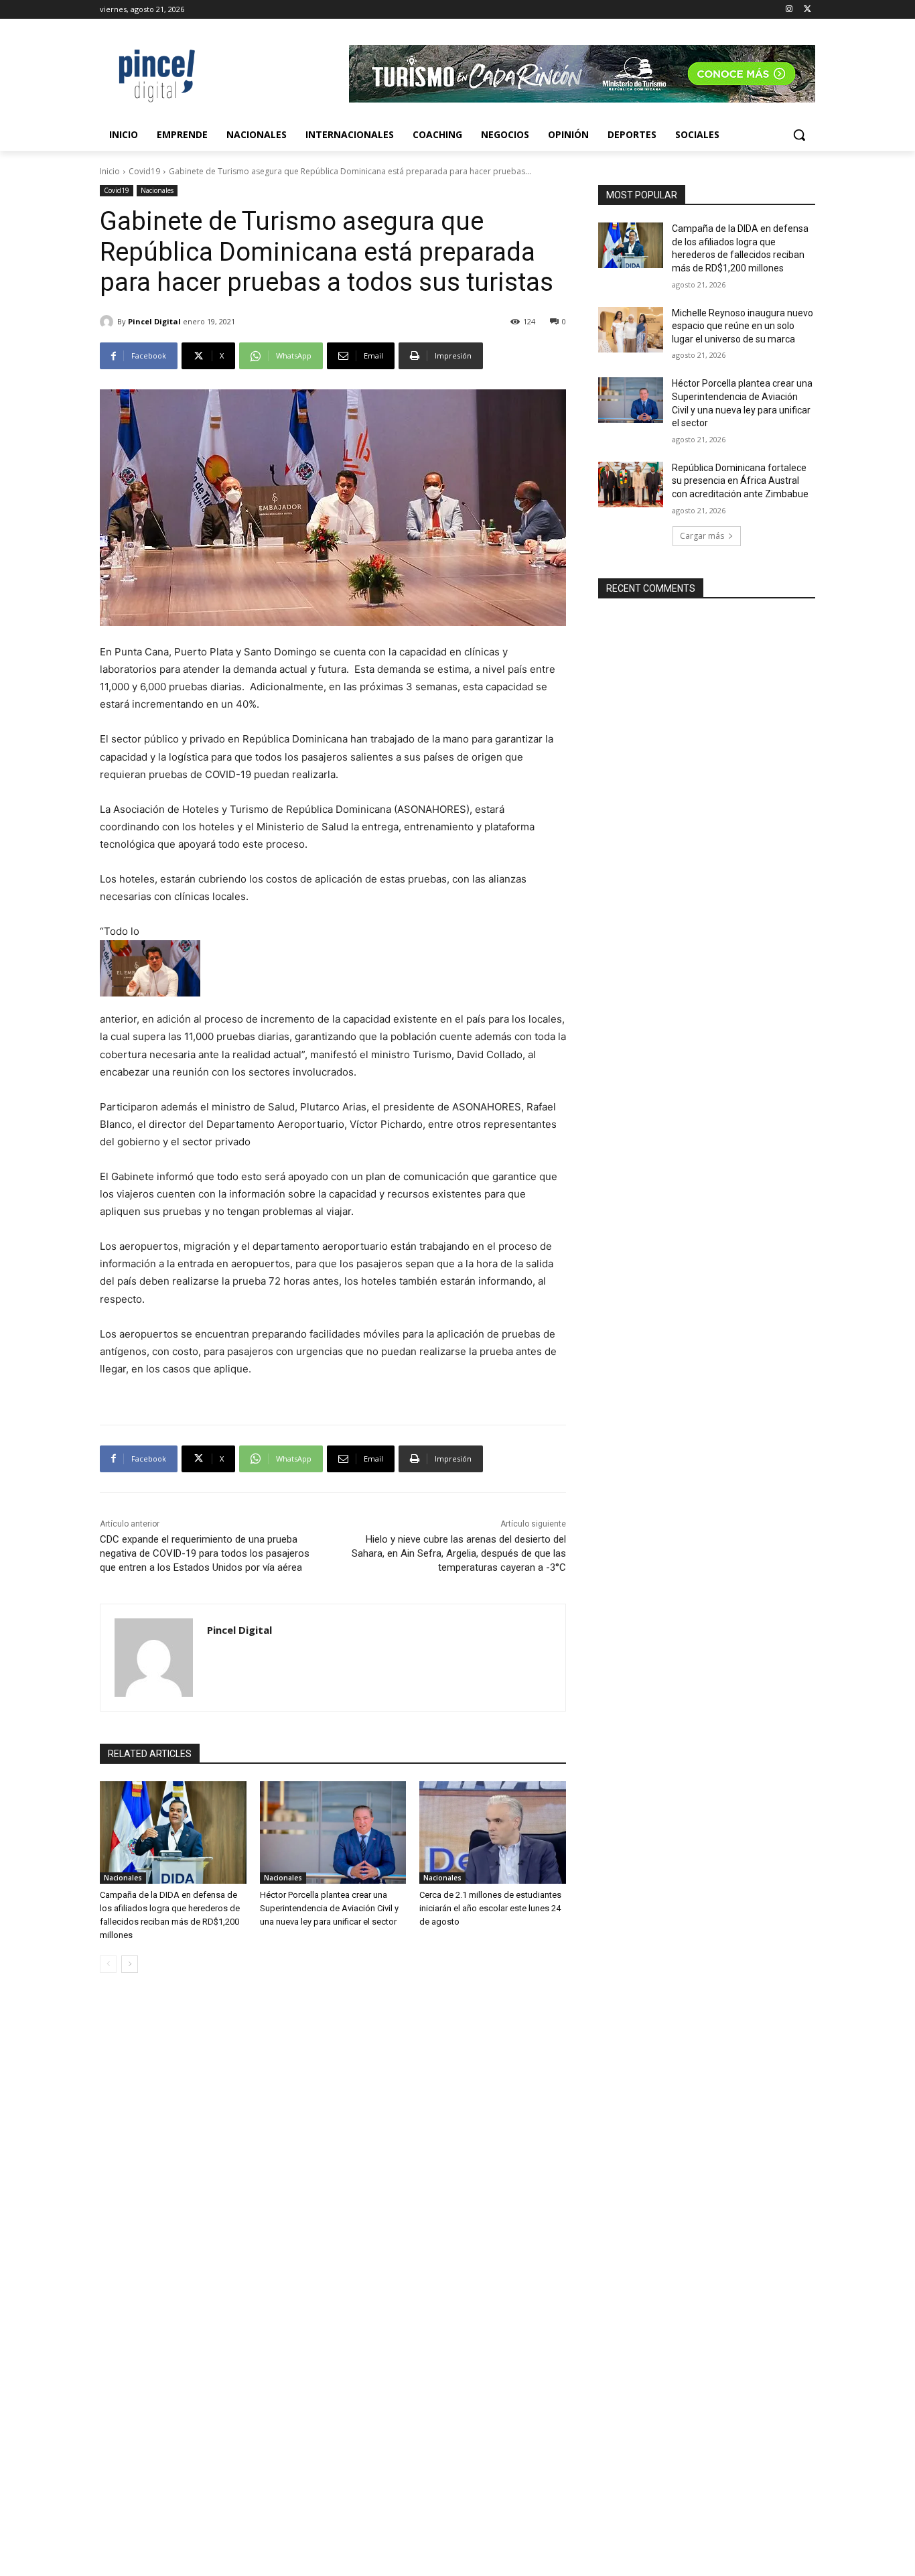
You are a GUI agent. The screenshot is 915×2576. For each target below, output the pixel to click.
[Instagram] (789, 10)
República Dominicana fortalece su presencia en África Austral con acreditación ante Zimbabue (740, 481)
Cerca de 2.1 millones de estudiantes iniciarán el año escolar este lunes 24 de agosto (490, 1908)
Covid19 (144, 171)
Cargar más (702, 536)
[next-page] (130, 1964)
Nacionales (157, 190)
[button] (799, 135)
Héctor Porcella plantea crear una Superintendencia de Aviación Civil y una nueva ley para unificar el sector (329, 1908)
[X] (807, 10)
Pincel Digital (154, 321)
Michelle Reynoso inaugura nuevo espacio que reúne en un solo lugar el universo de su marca (743, 326)
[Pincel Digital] (109, 322)
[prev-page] (108, 1964)
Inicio (110, 171)
